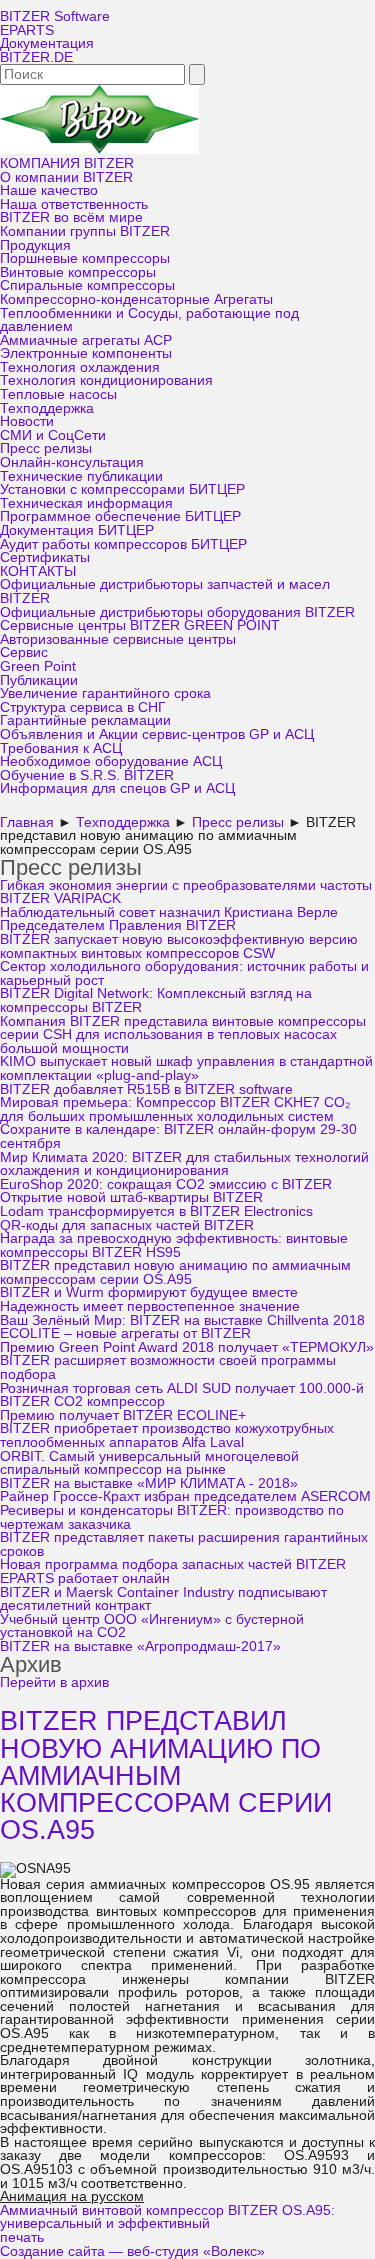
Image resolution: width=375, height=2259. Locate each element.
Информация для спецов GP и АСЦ (117, 788)
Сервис (24, 652)
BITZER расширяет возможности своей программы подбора (168, 1367)
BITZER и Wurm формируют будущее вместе (149, 1292)
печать (22, 2237)
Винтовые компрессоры (78, 272)
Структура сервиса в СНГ (83, 707)
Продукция (35, 245)
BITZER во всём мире (71, 217)
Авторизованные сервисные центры (118, 639)
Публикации (39, 680)
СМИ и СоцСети (53, 435)
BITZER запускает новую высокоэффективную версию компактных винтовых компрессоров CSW (179, 946)
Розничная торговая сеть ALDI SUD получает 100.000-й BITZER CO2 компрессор (182, 1395)
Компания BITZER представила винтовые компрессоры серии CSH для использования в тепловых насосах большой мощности (183, 1035)
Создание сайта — (132, 2251)
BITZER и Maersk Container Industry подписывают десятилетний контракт (163, 1599)
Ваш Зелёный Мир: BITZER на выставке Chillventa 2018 (182, 1320)
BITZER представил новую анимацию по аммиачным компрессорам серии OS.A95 (175, 1272)
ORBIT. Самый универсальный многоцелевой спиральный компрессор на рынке (149, 1463)
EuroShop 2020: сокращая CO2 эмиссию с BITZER (166, 1184)
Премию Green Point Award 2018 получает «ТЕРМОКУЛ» (187, 1347)
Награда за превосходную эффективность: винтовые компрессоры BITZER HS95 (174, 1245)
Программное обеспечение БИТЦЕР (120, 516)
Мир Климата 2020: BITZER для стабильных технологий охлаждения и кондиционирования (184, 1164)
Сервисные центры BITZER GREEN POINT (140, 625)
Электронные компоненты (86, 353)
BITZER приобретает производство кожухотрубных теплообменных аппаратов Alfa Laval (167, 1435)
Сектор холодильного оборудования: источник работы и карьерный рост (184, 973)
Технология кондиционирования (106, 380)
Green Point (38, 666)
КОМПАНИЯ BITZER (67, 163)
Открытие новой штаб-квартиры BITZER (131, 1197)
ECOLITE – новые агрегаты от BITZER (125, 1333)
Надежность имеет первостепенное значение (150, 1306)
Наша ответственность (74, 204)
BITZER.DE (36, 57)
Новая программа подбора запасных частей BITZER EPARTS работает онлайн (173, 1571)
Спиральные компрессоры (87, 285)
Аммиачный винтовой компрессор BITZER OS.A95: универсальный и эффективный (167, 2217)
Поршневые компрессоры (85, 258)
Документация (47, 43)
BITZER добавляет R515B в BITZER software (146, 1089)
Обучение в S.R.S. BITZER (87, 775)
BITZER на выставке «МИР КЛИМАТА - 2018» (149, 1483)
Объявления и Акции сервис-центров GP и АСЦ (157, 734)
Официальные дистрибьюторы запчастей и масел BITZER (165, 591)
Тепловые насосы (58, 394)
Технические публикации (81, 476)
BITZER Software (55, 16)
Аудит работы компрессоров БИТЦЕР (123, 544)
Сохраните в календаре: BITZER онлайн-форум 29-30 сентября (178, 1136)
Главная (27, 822)
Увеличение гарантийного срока (105, 693)
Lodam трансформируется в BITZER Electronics (156, 1211)
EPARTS (27, 30)
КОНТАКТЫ (38, 571)
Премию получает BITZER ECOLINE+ (123, 1415)
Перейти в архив (54, 1682)
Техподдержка (47, 408)
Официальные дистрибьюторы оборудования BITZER (177, 612)
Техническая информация (86, 503)
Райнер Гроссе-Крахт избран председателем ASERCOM (185, 1496)
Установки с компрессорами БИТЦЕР (122, 489)
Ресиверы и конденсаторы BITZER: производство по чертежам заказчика (172, 1517)
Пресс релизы (46, 448)
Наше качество (49, 190)
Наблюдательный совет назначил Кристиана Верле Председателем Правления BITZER (169, 919)
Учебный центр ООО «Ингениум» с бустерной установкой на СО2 (152, 1626)
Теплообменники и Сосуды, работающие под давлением (149, 320)
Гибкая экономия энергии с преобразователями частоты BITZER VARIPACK (186, 892)
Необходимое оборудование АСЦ (111, 761)
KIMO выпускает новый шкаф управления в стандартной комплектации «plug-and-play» (186, 1068)
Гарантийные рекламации (85, 720)
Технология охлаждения (80, 367)
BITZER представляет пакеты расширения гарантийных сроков (184, 1544)
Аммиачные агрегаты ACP (86, 340)
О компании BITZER (66, 177)
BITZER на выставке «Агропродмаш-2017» (140, 1646)
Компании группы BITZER (85, 231)
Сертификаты (45, 557)
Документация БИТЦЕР (77, 530)
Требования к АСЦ (61, 748)
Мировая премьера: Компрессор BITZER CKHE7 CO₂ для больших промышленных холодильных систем (175, 1109)
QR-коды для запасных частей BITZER (127, 1225)
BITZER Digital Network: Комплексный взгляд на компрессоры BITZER (156, 1000)
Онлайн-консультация (72, 462)
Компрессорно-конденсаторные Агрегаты (136, 299)
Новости (27, 421)
